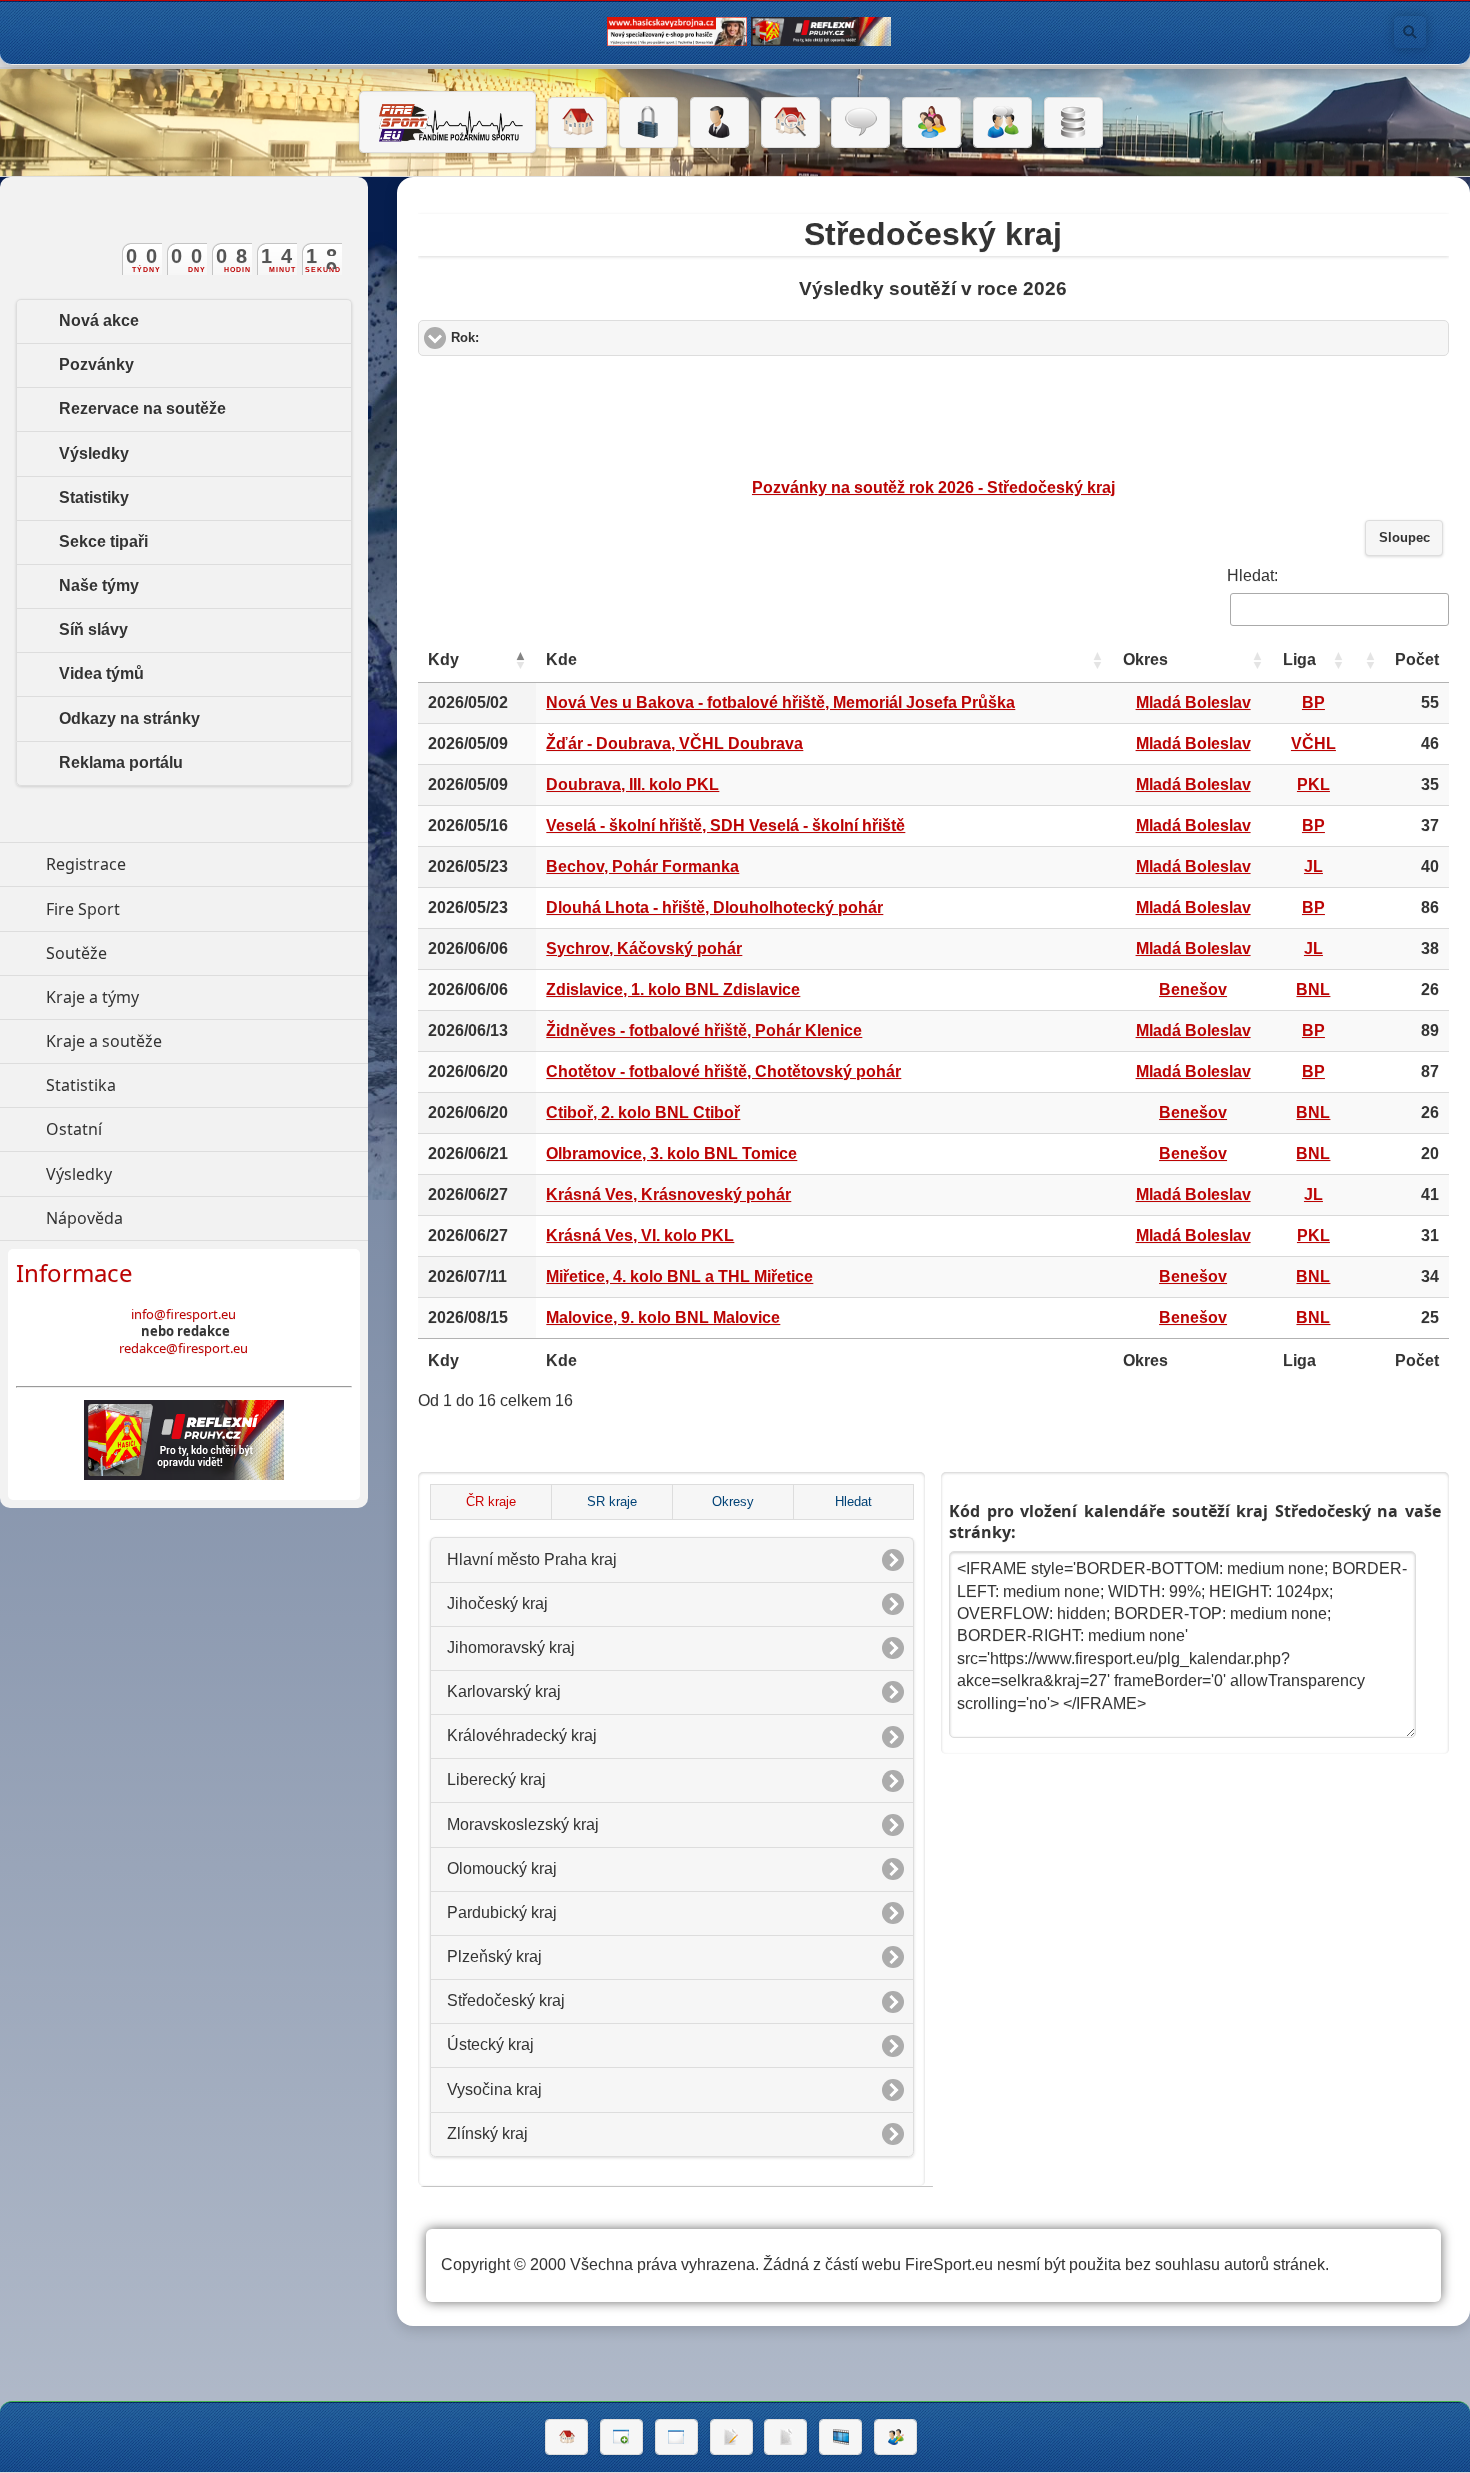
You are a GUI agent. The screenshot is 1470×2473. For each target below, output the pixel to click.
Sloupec (1404, 538)
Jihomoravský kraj (511, 1647)
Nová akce (99, 320)
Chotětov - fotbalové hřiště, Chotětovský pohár (723, 1071)
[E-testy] (931, 123)
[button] (520, 660)
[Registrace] (719, 123)
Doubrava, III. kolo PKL (632, 784)
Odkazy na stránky (129, 718)
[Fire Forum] (1002, 123)
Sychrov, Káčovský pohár (644, 948)
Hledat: (1252, 575)
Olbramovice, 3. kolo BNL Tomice (671, 1153)
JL (1313, 866)
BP (1313, 702)
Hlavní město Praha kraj (532, 1559)
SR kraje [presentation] (612, 1502)
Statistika (173, 1085)
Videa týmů (101, 673)
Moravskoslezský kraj (523, 1824)
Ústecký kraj (490, 2044)
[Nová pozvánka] (621, 2437)
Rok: (540, 338)
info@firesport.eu (183, 1314)
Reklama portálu (121, 762)
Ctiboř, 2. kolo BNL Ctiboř (643, 1112)
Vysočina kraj (494, 2089)
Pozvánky (96, 364)
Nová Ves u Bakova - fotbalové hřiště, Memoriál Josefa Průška (780, 702)
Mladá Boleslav (1193, 702)
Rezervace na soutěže (142, 408)
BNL (1313, 989)
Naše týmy (99, 585)
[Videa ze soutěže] (840, 2437)
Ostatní (166, 1129)
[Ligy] (1073, 123)
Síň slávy (93, 629)
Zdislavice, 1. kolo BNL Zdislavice (673, 989)
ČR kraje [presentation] (491, 1502)
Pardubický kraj (502, 1912)
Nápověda (176, 1218)
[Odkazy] (790, 123)
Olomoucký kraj (502, 1868)
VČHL (1313, 743)
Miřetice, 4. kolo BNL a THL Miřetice (679, 1276)
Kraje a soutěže (196, 1041)
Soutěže (168, 953)
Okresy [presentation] (733, 1502)
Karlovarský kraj (504, 1691)
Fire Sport (175, 909)
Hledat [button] (1410, 32)
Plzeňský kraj (494, 1956)
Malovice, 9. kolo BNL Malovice (663, 1317)
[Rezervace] (731, 2437)
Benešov (1193, 989)
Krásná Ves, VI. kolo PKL (640, 1235)
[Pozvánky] (676, 2437)
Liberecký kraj (496, 1779)
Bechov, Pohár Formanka (642, 866)
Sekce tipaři (103, 541)
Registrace (86, 864)
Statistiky (94, 497)
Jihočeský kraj (497, 1603)
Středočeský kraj (506, 2000)
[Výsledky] (785, 2437)
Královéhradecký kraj (522, 1735)
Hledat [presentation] (853, 1502)
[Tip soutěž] (895, 2437)
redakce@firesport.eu (183, 1348)
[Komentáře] (860, 123)
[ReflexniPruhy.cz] (184, 1440)
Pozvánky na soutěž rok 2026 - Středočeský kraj (933, 487)
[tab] (490, 1502)
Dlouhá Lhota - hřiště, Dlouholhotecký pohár (714, 907)
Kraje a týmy (184, 997)
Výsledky (94, 453)
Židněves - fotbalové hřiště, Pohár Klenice (704, 1030)
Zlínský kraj (487, 2133)
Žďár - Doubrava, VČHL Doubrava (674, 743)
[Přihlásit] (648, 123)
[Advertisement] (933, 417)
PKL (1313, 784)
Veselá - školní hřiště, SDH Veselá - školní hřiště (725, 825)
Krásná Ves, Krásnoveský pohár (668, 1194)
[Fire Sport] (447, 122)
